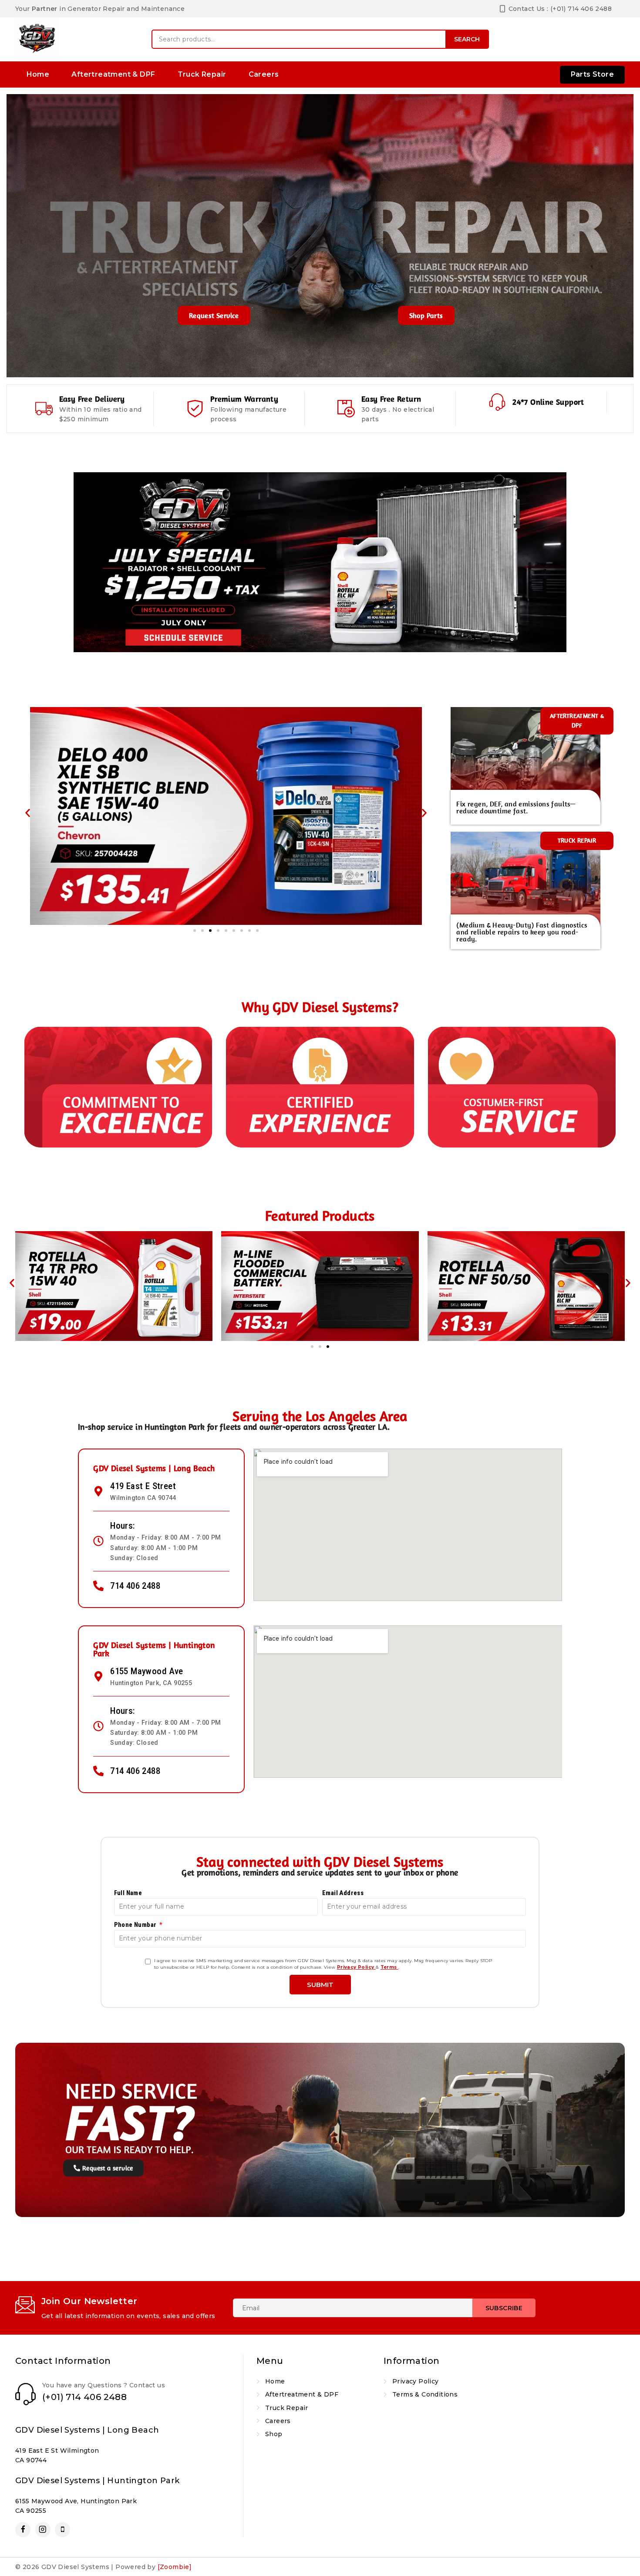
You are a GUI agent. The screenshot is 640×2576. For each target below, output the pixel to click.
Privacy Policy (356, 1967)
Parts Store (592, 74)
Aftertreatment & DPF (113, 74)
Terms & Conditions (425, 2394)
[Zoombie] (175, 2567)
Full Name (128, 1893)
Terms (389, 1967)
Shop (274, 2434)
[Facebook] (23, 2530)
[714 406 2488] (98, 1586)
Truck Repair (202, 74)
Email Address (343, 1893)
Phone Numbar (136, 1925)
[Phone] (62, 2530)
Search (467, 39)
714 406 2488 (135, 1586)
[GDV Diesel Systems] (37, 39)
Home (38, 74)
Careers (264, 74)
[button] (28, 813)
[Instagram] (43, 2530)
